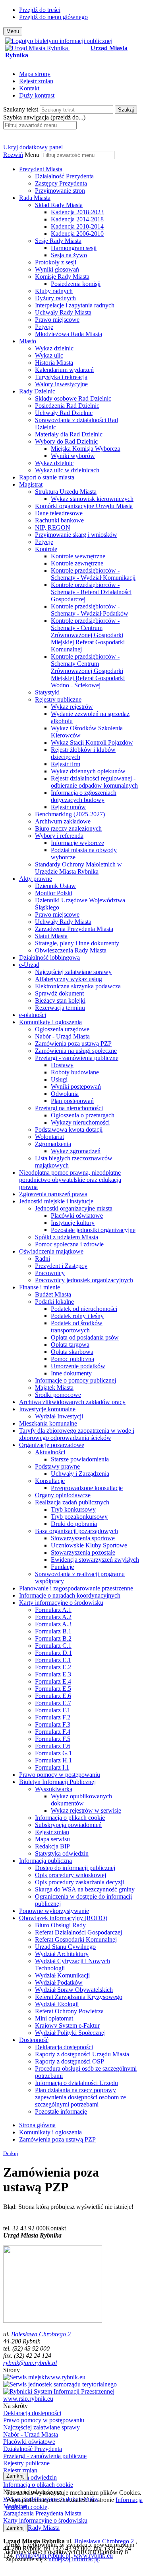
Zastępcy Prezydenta (61, 183)
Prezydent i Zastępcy (61, 1266)
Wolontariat (49, 1137)
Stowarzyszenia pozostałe (83, 1552)
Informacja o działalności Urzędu (76, 2083)
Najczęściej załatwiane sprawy (73, 972)
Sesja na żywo (69, 255)
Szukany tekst (21, 109)
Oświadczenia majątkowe (51, 1251)
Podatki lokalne (54, 1302)
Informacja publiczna (45, 1861)
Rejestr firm (66, 764)
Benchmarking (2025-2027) (70, 814)
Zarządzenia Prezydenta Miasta (74, 929)
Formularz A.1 (53, 1610)
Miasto (28, 341)
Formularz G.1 (53, 1753)
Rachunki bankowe (59, 520)
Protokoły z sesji (56, 262)
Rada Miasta (35, 198)
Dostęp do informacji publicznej (75, 1868)
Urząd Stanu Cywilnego (65, 1947)
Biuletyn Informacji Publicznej (57, 1782)
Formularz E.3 (53, 1674)
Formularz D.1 (53, 1653)
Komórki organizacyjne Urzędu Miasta (84, 506)
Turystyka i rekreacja (61, 377)
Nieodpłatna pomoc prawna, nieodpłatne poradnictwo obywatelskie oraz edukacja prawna (70, 1180)
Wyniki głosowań (57, 269)
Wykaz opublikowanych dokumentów (81, 1800)
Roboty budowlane (75, 1072)
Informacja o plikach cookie (70, 1818)
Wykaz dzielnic (54, 348)
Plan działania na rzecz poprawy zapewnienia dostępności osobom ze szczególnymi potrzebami (80, 2097)
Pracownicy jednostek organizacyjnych (84, 1280)
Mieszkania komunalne (48, 1423)
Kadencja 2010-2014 (77, 226)
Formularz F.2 (53, 1717)
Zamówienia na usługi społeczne (76, 1051)
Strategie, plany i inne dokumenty (77, 943)
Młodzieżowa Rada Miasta (69, 334)
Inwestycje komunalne (47, 1409)
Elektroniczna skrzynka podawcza (78, 986)
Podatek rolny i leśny (77, 1316)
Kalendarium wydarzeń (64, 370)
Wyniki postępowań (76, 1087)
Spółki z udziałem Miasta (67, 1237)
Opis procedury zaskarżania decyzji (79, 1882)
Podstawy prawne (57, 1466)
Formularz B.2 (53, 1638)
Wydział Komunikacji (62, 1975)
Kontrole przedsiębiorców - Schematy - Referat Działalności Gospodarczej (91, 592)
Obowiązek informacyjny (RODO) (63, 1918)
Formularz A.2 (53, 1617)
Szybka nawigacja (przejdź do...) (44, 117)
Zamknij (15, 2476)
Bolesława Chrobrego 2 (41, 2334)
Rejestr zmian (36, 81)
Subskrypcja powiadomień (68, 1825)
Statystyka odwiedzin (62, 1853)
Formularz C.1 (53, 1646)
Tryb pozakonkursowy (79, 1517)
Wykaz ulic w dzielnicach (67, 470)
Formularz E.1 (53, 1660)
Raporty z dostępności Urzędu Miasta (82, 2054)
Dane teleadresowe (59, 513)
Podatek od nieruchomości (84, 1309)
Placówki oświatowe (77, 1216)
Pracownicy (50, 1273)
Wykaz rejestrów (72, 707)
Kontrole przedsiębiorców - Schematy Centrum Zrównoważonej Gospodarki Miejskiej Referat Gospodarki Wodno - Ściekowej (88, 671)
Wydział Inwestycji (59, 1416)
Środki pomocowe (58, 1395)
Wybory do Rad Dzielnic (66, 441)
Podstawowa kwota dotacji (69, 1130)
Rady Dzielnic (37, 391)
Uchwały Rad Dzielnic (64, 413)
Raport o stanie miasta (47, 477)
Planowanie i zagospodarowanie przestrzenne (76, 1588)
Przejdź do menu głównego (53, 17)
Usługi (59, 1079)
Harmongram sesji (74, 248)
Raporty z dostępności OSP (70, 2061)
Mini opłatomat (54, 2018)
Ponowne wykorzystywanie (54, 1911)
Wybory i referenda (59, 836)
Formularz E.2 (53, 1667)
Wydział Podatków (59, 1982)
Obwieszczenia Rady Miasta (71, 950)
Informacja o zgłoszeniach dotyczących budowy (84, 796)
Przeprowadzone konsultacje (87, 1488)
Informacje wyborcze (77, 843)
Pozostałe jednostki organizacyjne (93, 1230)
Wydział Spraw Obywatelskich (74, 1990)
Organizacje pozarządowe (52, 1445)
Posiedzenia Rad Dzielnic (67, 406)
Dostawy (62, 1065)
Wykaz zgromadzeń (76, 1151)
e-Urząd (29, 965)
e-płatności (33, 1015)
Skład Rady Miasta (59, 205)
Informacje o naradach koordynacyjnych (70, 1595)
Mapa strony (35, 74)
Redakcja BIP (52, 1846)
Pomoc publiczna (72, 1359)
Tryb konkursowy (73, 1509)
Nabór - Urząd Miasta (62, 1036)
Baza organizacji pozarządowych (76, 1531)
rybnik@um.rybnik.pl (30, 2363)
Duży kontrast (37, 95)
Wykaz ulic (49, 355)
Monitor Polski (54, 893)
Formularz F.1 (53, 1710)
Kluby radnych (54, 291)
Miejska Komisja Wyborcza (86, 449)
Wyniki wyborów (73, 456)
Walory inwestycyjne (61, 384)
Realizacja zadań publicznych (72, 1502)
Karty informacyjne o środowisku (61, 1603)
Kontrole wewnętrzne (78, 556)
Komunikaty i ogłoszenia (50, 1022)
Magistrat (31, 484)
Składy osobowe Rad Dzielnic (73, 398)
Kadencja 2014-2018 (77, 219)
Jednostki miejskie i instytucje (56, 1201)
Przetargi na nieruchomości (69, 1108)
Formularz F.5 (53, 1739)
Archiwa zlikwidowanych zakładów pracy (72, 1402)
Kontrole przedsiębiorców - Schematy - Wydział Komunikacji (93, 574)
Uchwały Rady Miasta (63, 312)
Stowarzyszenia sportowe (83, 1538)
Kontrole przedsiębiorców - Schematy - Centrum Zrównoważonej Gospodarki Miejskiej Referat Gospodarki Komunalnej (88, 635)
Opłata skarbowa (72, 1352)
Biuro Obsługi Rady (60, 1925)
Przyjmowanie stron (60, 191)
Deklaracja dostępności (64, 2047)
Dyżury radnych (55, 298)
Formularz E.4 (53, 1681)
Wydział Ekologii (57, 2004)
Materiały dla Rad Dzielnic (69, 434)
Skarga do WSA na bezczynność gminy (85, 1889)
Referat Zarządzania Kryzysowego (79, 1997)
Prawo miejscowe (57, 320)
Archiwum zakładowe (63, 821)
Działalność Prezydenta (64, 176)
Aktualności (50, 1452)
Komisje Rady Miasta (62, 277)
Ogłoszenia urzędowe (62, 1029)
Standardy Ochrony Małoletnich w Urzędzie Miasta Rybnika (78, 868)
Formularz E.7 (53, 1703)
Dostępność (34, 2040)
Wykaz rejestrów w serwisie (86, 1810)
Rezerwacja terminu (60, 1008)
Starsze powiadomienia (80, 1459)
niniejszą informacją (73, 2559)
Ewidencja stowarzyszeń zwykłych (95, 1560)
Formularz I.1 (52, 1767)
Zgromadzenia (53, 1144)
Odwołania (65, 1094)
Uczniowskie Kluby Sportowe (89, 1545)
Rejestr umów (68, 807)
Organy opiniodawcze (63, 1495)
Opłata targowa (70, 1345)
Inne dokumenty (71, 1373)
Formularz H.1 (53, 1760)
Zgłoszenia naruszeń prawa (53, 1194)
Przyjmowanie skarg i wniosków (76, 535)
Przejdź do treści (40, 10)
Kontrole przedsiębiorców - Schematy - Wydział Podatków (90, 610)
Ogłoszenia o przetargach (83, 1115)
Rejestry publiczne (58, 699)
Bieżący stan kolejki (60, 1000)
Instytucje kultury (73, 1223)
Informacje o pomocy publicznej (75, 1380)
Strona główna (37, 2125)
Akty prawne (36, 879)
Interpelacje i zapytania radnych (75, 305)
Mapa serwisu (52, 1839)
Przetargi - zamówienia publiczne (77, 1058)
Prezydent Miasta (41, 169)
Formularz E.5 (53, 1689)
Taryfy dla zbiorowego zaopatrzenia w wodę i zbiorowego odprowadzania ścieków (77, 1434)
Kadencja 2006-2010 (77, 234)
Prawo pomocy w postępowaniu (60, 1775)
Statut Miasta (51, 936)
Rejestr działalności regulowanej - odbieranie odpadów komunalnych (94, 782)
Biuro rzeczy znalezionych (68, 828)
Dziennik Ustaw (55, 886)
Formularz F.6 (53, 1746)
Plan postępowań (72, 1101)
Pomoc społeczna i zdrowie (69, 1244)
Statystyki (47, 692)
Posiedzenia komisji (76, 284)
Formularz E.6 (53, 1696)
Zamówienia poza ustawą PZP (73, 1044)
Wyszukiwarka (54, 1789)
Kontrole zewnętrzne (77, 563)
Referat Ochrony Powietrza (69, 2011)
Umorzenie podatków (78, 1366)
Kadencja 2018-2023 (77, 212)
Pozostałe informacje (61, 2111)
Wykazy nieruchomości (80, 1122)
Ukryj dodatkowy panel (33, 147)
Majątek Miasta (54, 1388)
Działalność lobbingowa (49, 957)
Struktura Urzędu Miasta (66, 492)
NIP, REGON (53, 527)
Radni (43, 1259)
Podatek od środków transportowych (77, 1327)
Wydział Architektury (62, 1954)
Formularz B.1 (53, 1631)
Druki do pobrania (74, 1524)
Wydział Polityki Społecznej (70, 2033)
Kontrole (46, 549)
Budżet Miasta (53, 1294)
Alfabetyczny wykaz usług (69, 979)
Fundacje (62, 1567)
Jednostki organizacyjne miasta (74, 1208)
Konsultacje (50, 1481)
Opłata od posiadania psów (85, 1337)
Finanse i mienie (40, 1287)
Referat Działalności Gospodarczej (78, 1932)
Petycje (44, 327)
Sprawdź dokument (59, 993)
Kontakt (29, 88)
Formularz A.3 (53, 1624)
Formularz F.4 (53, 1732)
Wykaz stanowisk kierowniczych (92, 499)
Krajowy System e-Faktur (67, 2025)
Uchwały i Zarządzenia (80, 1474)
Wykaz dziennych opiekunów (88, 771)
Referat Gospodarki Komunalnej (76, 1939)
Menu (32, 155)
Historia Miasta (54, 363)
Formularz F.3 (53, 1724)
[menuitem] (79, 180)
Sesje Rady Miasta (58, 241)
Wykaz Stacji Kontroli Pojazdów (92, 742)
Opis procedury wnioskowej (71, 1875)
